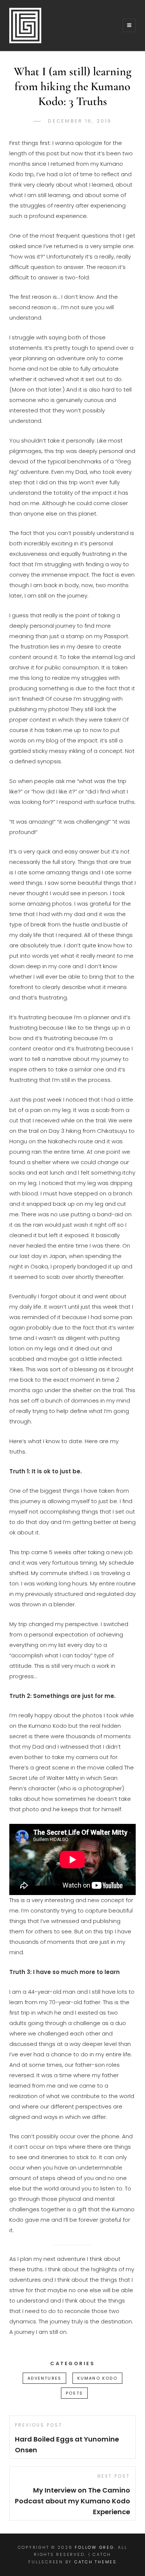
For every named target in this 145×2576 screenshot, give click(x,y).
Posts (74, 2393)
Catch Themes (96, 2562)
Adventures (44, 2378)
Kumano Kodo (97, 2378)
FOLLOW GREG (94, 2547)
